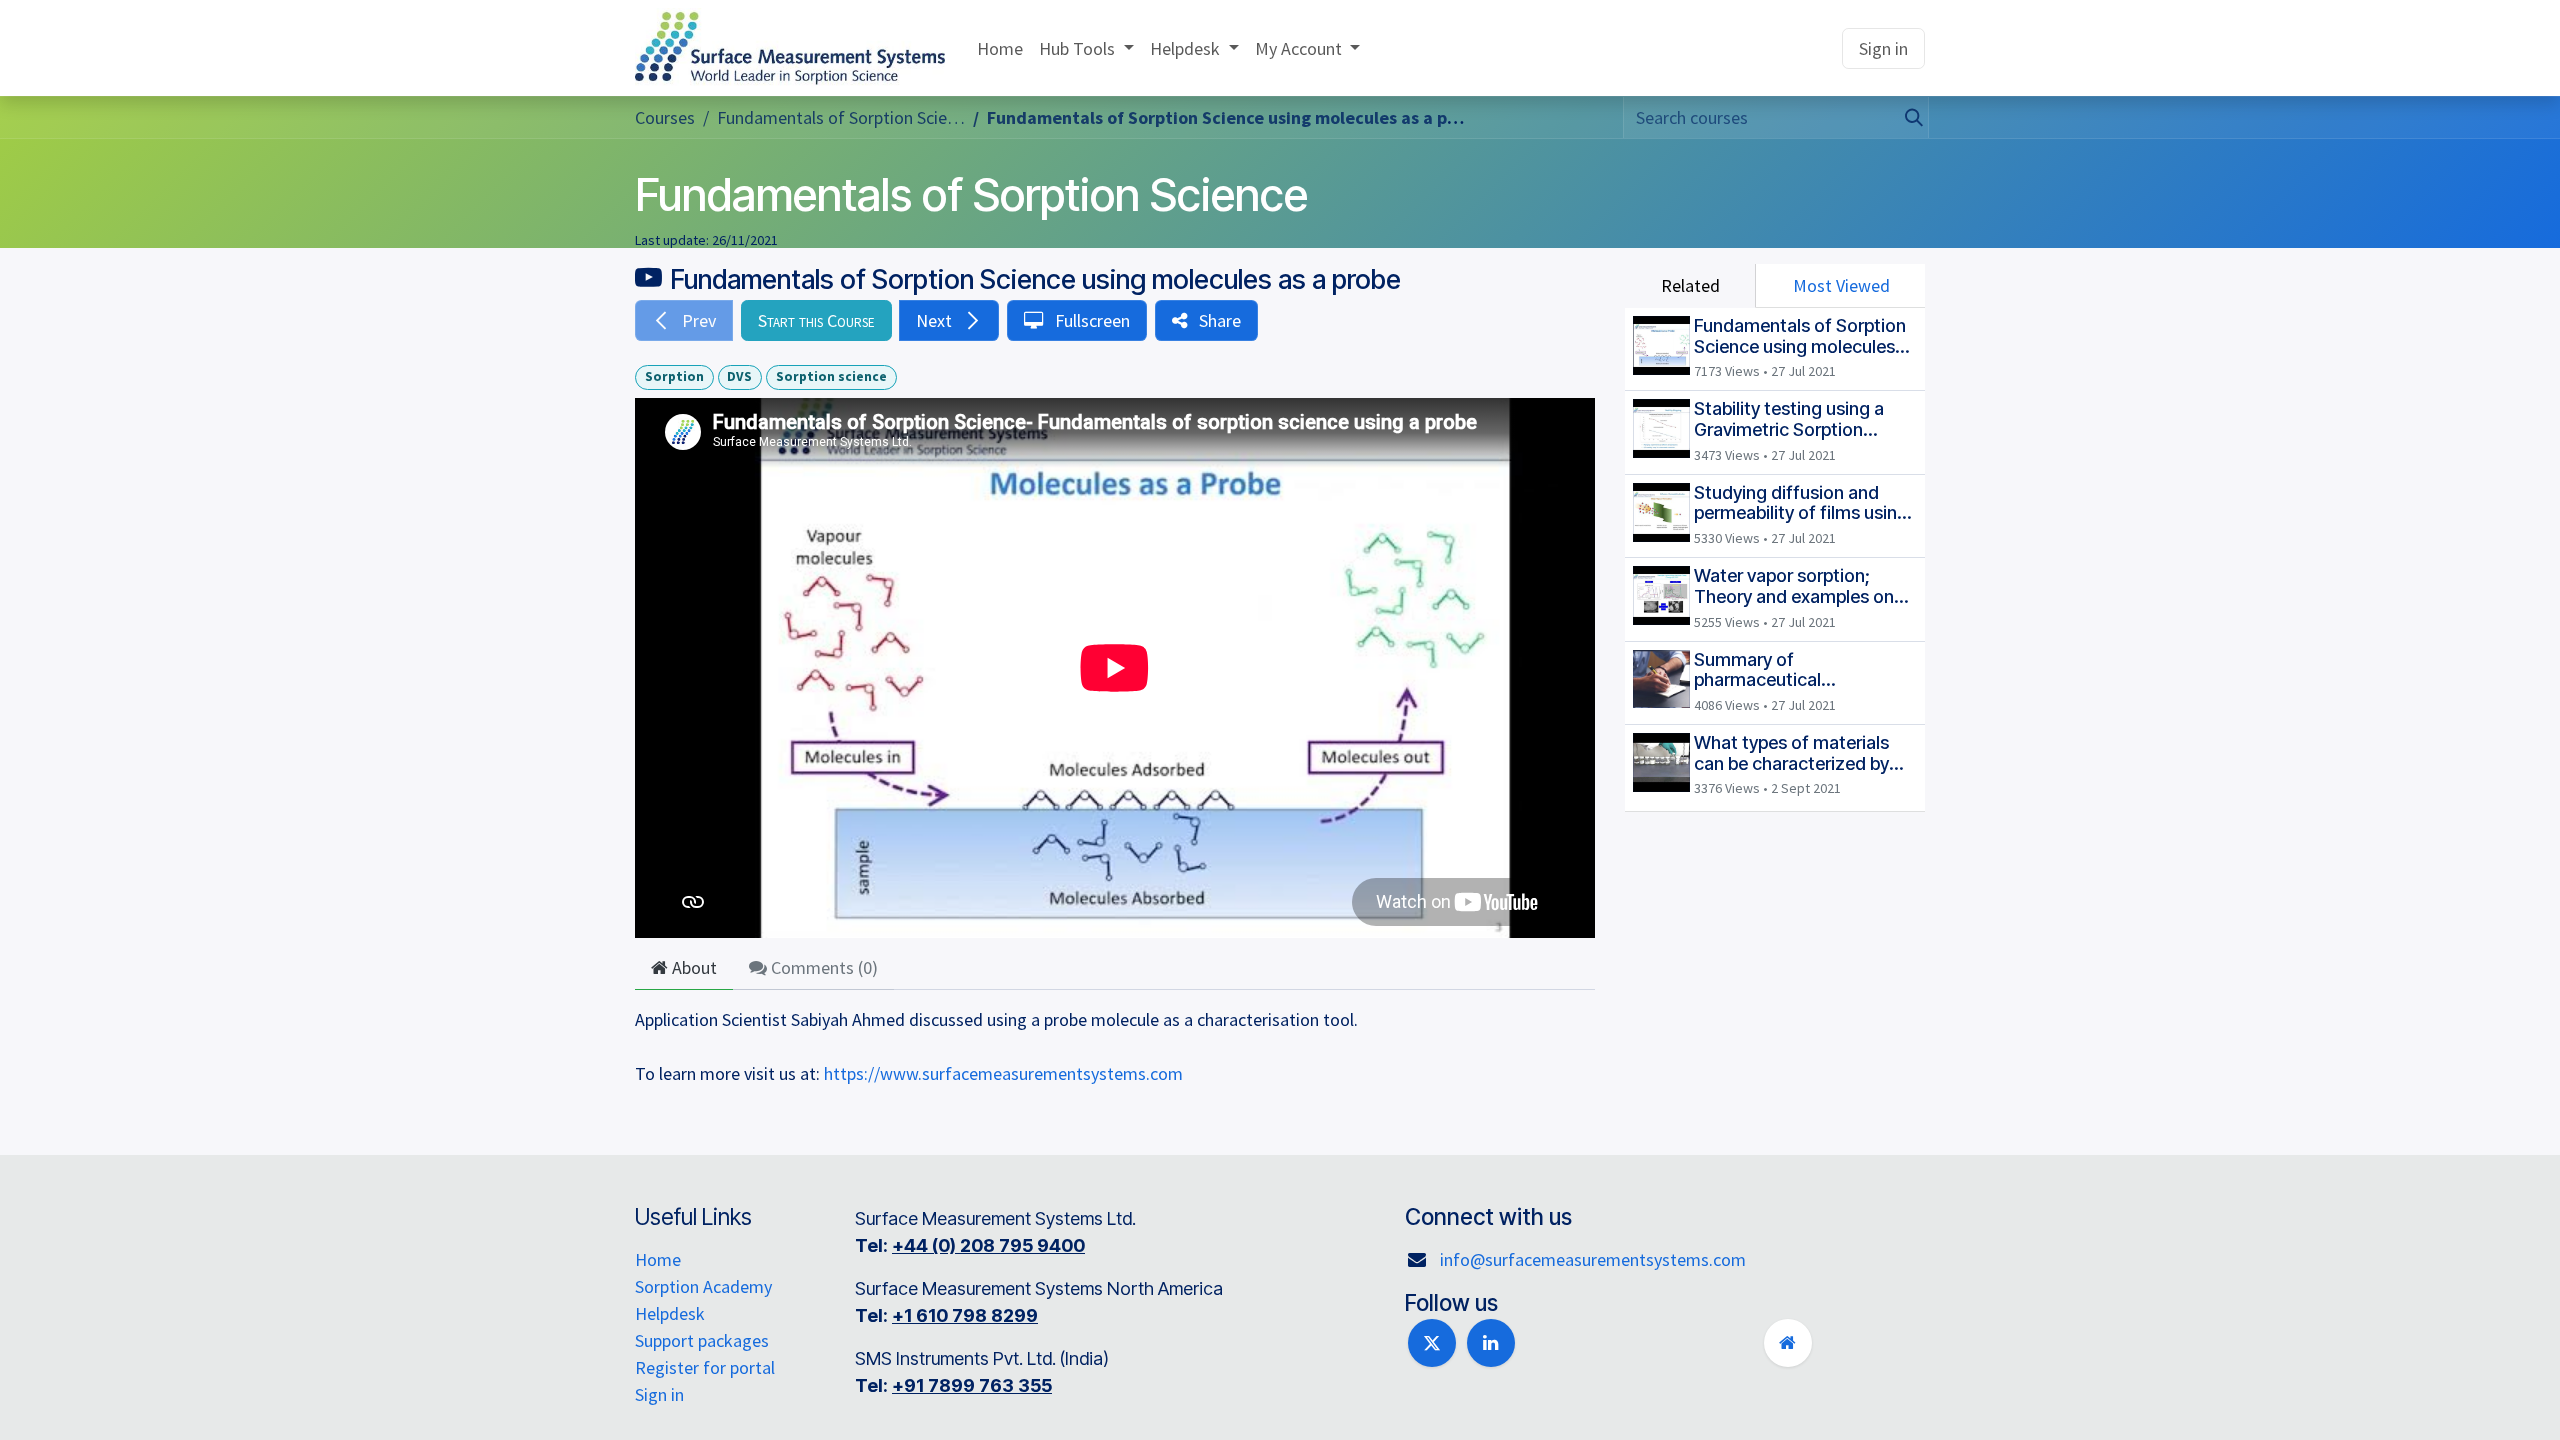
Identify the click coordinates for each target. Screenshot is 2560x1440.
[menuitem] (1000, 48)
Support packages (702, 1340)
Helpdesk (670, 1313)
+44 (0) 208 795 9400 (988, 1245)
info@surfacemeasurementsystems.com (1593, 1259)
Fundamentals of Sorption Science (971, 194)
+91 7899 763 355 (972, 1385)
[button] (684, 320)
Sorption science (831, 376)
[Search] (1908, 117)
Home (658, 1259)
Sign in (1883, 48)
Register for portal (705, 1367)
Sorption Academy (703, 1286)
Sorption (674, 376)
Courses (665, 117)
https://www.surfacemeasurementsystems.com (1003, 1073)
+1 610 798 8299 (965, 1315)
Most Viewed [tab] (1841, 285)
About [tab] (692, 967)
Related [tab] (1690, 285)
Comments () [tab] (822, 967)
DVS (739, 376)
